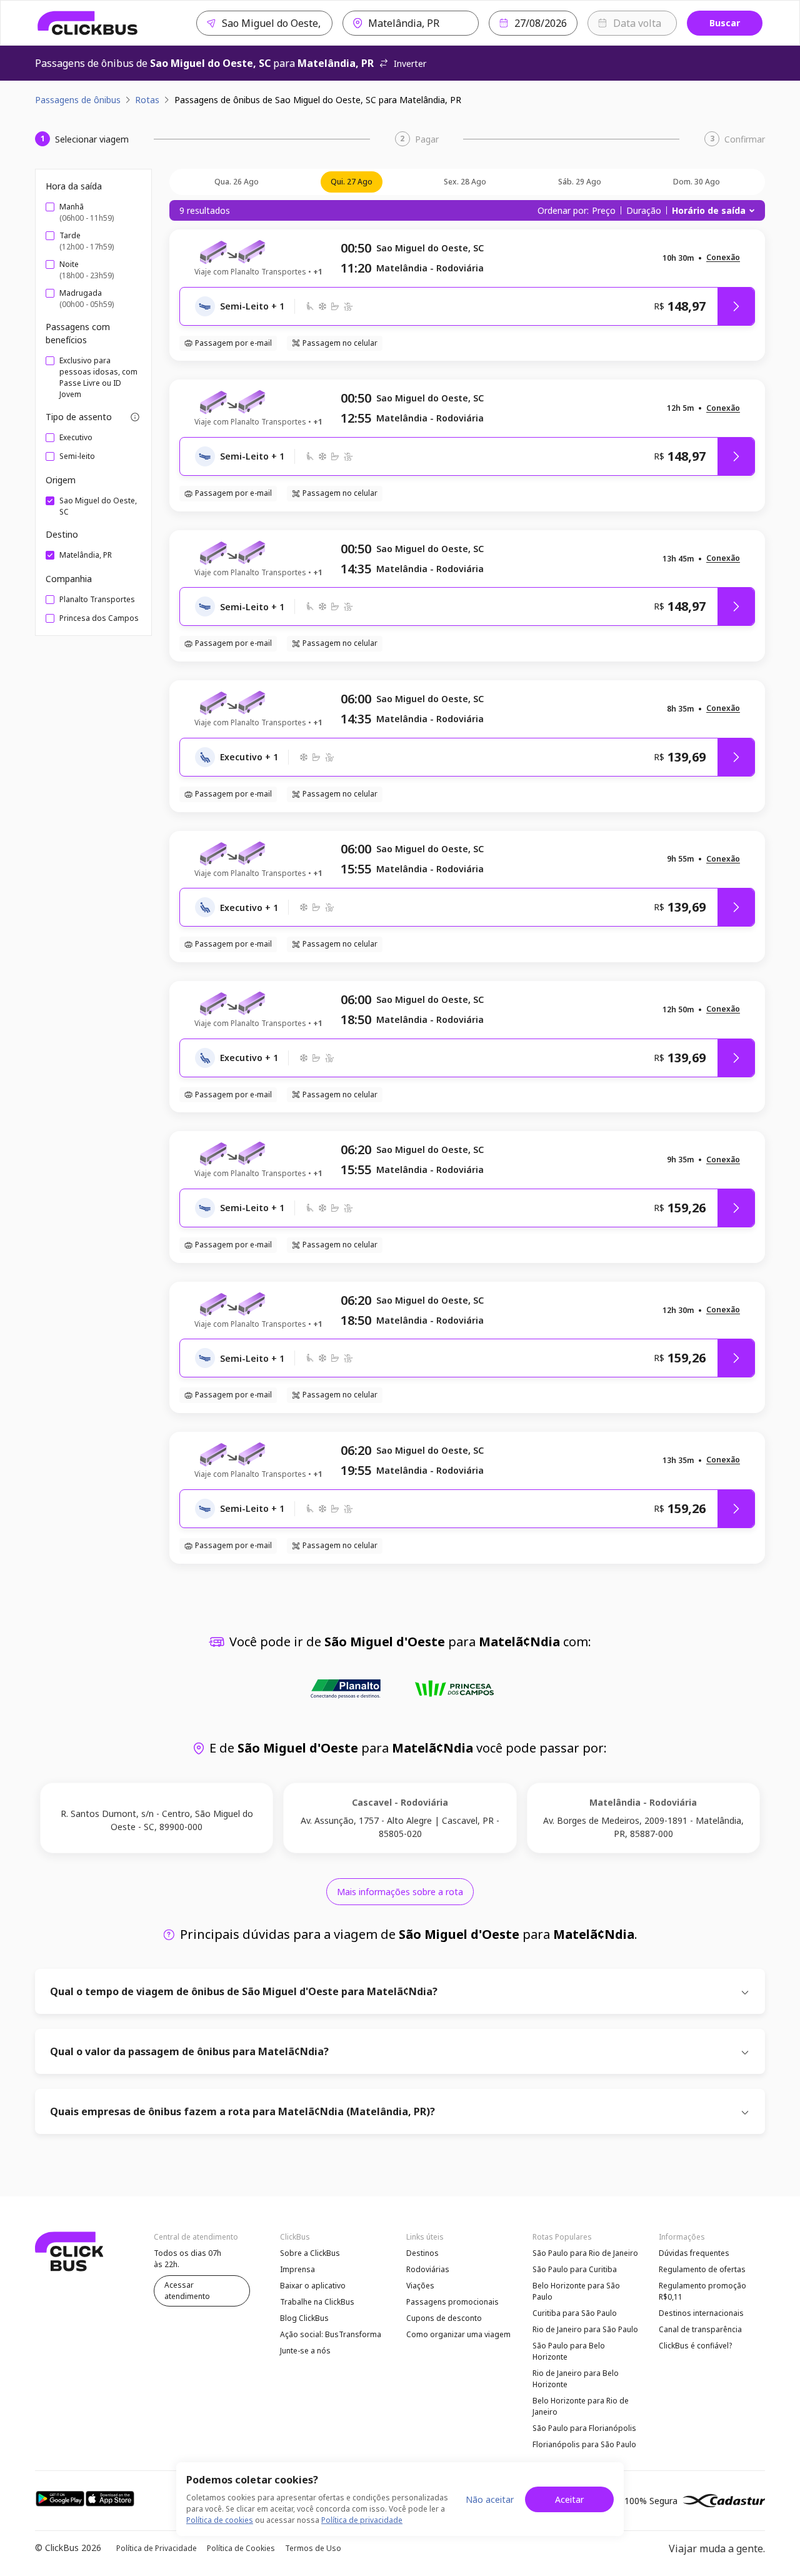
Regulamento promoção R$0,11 (702, 2291)
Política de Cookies (241, 2548)
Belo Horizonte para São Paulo (576, 2291)
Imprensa (297, 2269)
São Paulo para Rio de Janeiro (585, 2253)
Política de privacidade (362, 2520)
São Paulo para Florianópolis (584, 2428)
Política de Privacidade (157, 2548)
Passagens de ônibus (78, 100)
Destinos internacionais (701, 2313)
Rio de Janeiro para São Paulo (585, 2329)
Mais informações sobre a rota (400, 1892)
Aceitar (569, 2499)
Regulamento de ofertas (702, 2269)
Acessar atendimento (187, 2291)
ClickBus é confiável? (695, 2346)
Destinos (422, 2253)
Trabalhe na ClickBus (317, 2302)
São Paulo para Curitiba (575, 2269)
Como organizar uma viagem (458, 2334)
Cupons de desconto (444, 2318)
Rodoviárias (428, 2269)
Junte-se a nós (305, 2351)
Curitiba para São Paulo (575, 2313)
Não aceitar (490, 2499)
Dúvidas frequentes (694, 2253)
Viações (420, 2286)
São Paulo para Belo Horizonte (569, 2351)
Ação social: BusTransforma (331, 2334)
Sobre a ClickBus (310, 2253)
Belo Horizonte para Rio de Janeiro (581, 2406)
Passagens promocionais (452, 2302)
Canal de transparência (700, 2329)
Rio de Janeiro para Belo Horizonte (576, 2379)
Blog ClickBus (304, 2318)
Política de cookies (220, 2520)
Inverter (410, 63)
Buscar (725, 23)
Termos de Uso (313, 2548)
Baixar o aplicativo (313, 2286)
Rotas (147, 100)
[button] (723, 258)
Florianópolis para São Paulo (584, 2444)
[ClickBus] (88, 23)
